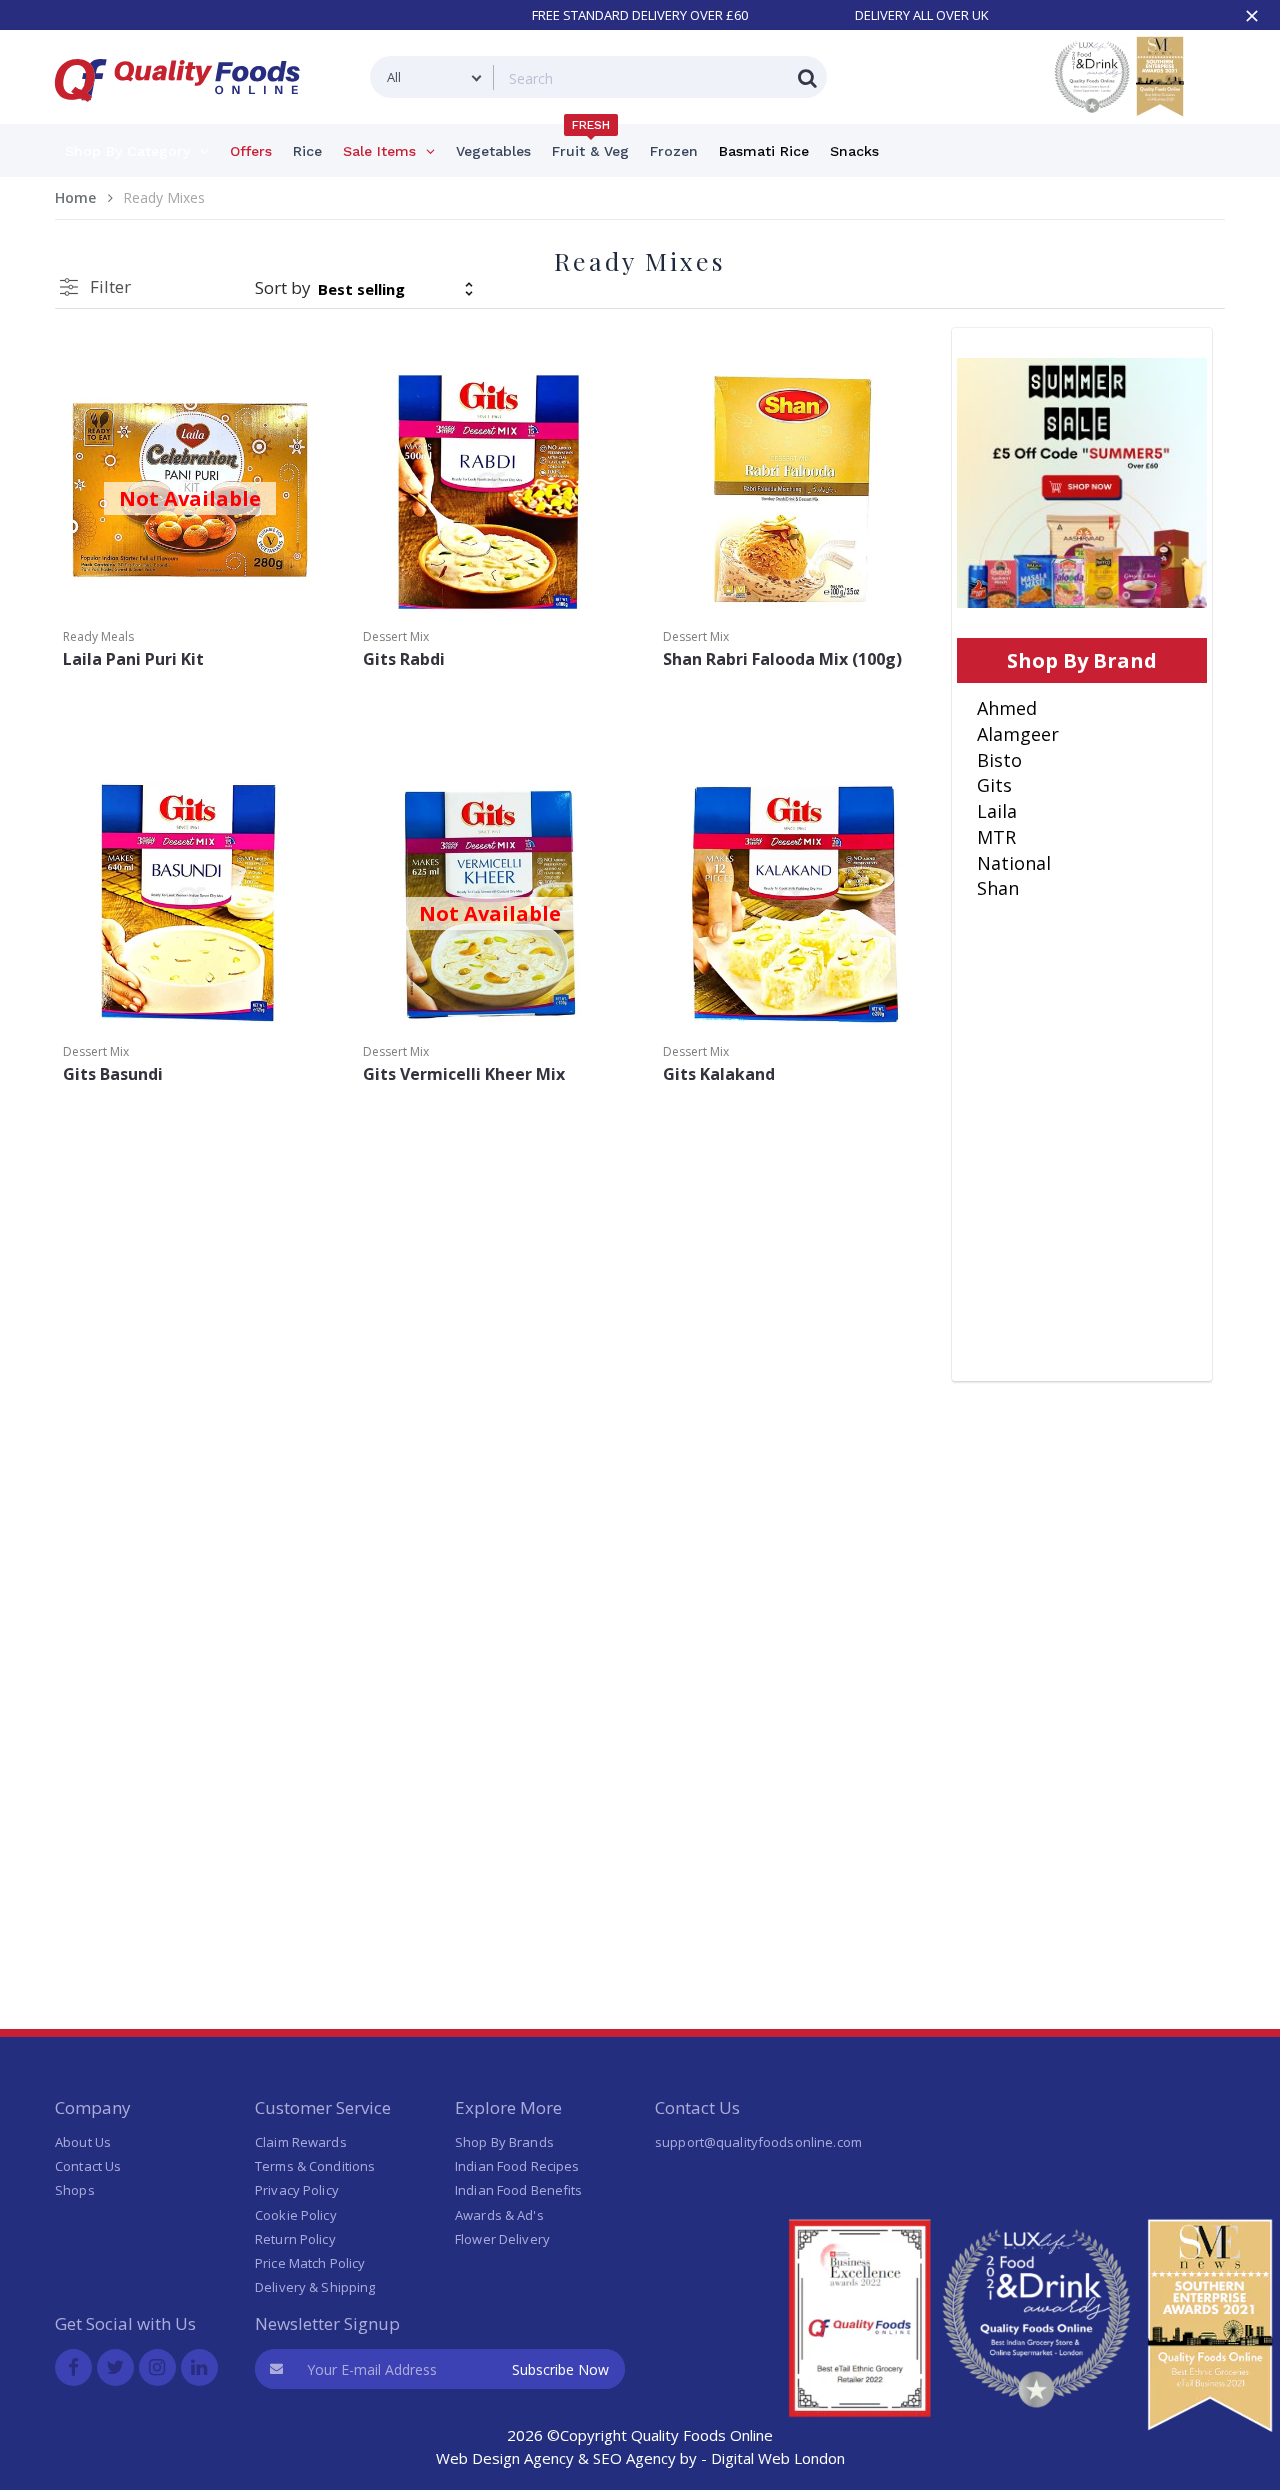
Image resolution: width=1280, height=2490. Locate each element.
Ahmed (1007, 708)
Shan (998, 888)
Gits (994, 785)
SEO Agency (634, 2458)
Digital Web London (778, 2458)
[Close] (1252, 16)
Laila (997, 811)
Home (75, 197)
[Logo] (184, 113)
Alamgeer (1018, 734)
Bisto (999, 760)
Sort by (283, 287)
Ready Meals (98, 636)
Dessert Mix (396, 636)
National (1014, 863)
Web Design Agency (505, 2458)
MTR (996, 837)
